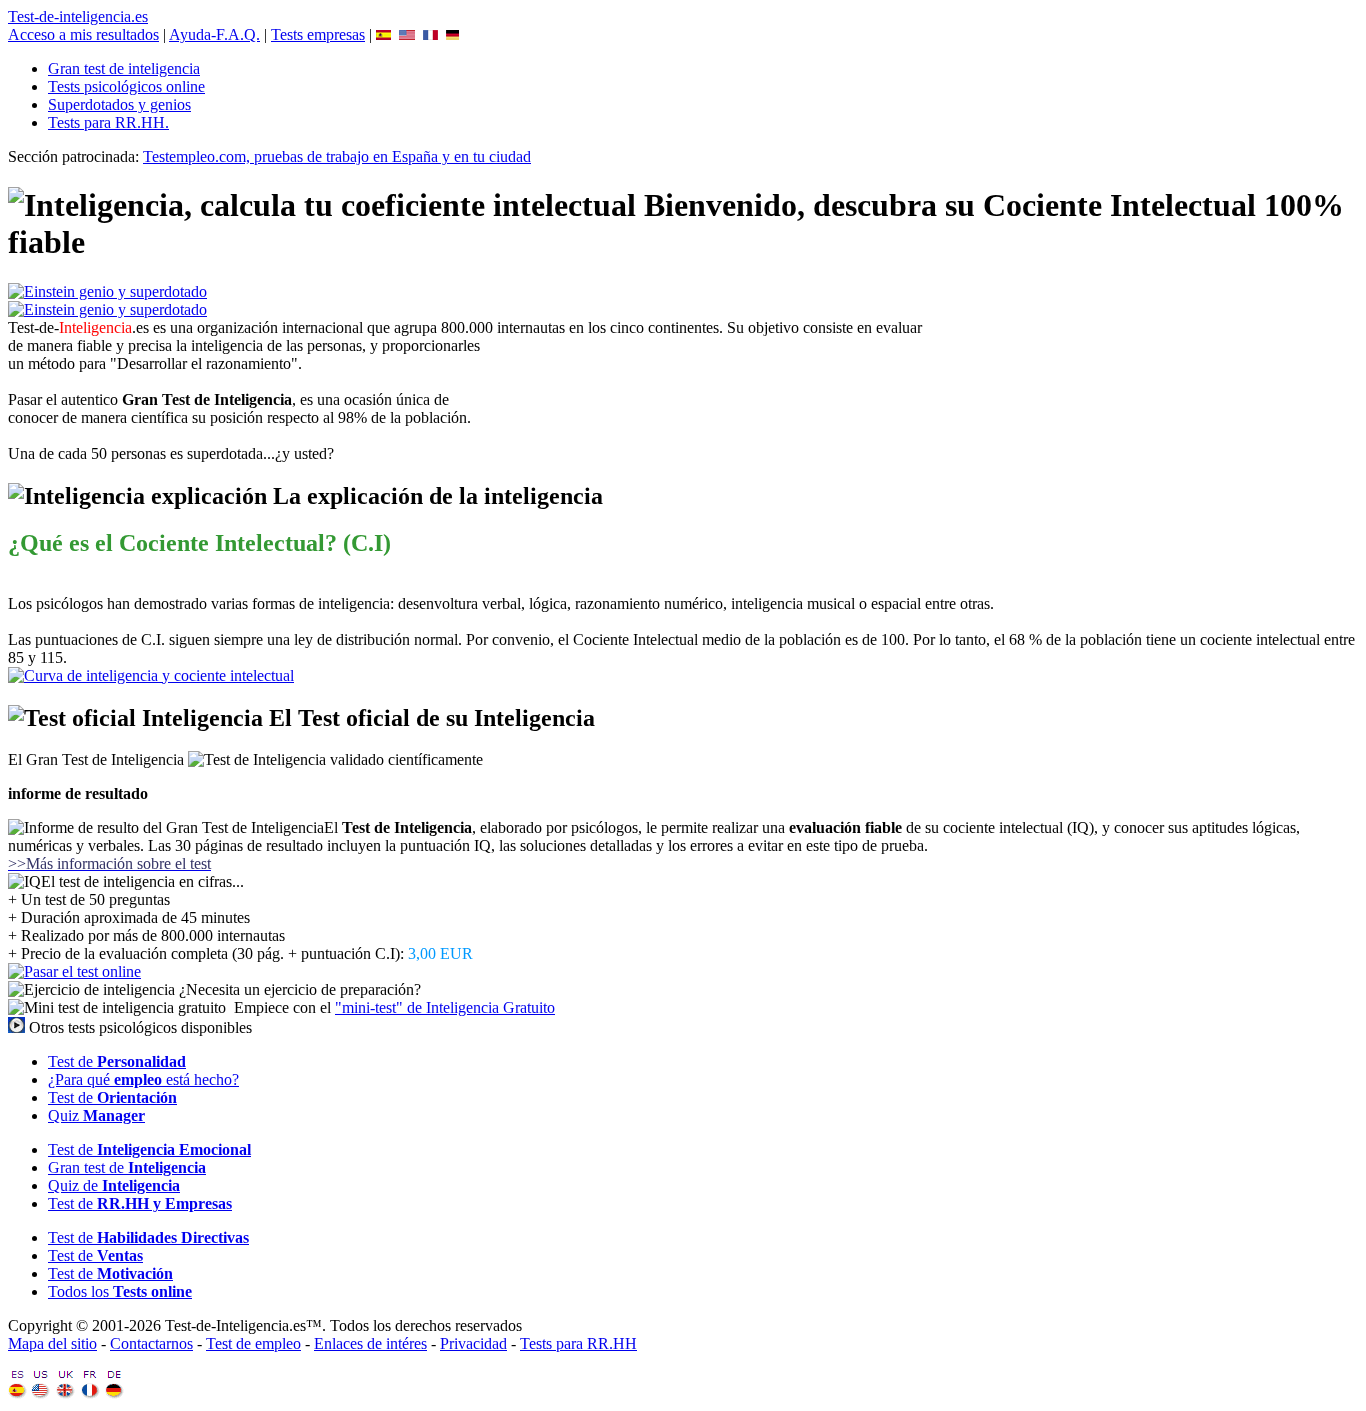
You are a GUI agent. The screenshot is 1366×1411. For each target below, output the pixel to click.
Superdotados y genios (119, 104)
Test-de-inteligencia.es (78, 16)
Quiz (96, 1115)
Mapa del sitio (52, 1343)
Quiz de (114, 1185)
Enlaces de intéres (370, 1343)
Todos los (120, 1291)
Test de (117, 1061)
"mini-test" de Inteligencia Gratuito (445, 1007)
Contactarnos (151, 1343)
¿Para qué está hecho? (143, 1079)
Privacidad (473, 1343)
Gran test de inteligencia (124, 68)
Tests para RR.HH (578, 1343)
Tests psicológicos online (126, 86)
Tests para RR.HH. (108, 122)
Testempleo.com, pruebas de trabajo (337, 156)
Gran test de (127, 1167)
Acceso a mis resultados (83, 34)
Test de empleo (253, 1343)
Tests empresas (318, 34)
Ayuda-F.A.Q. (214, 34)
